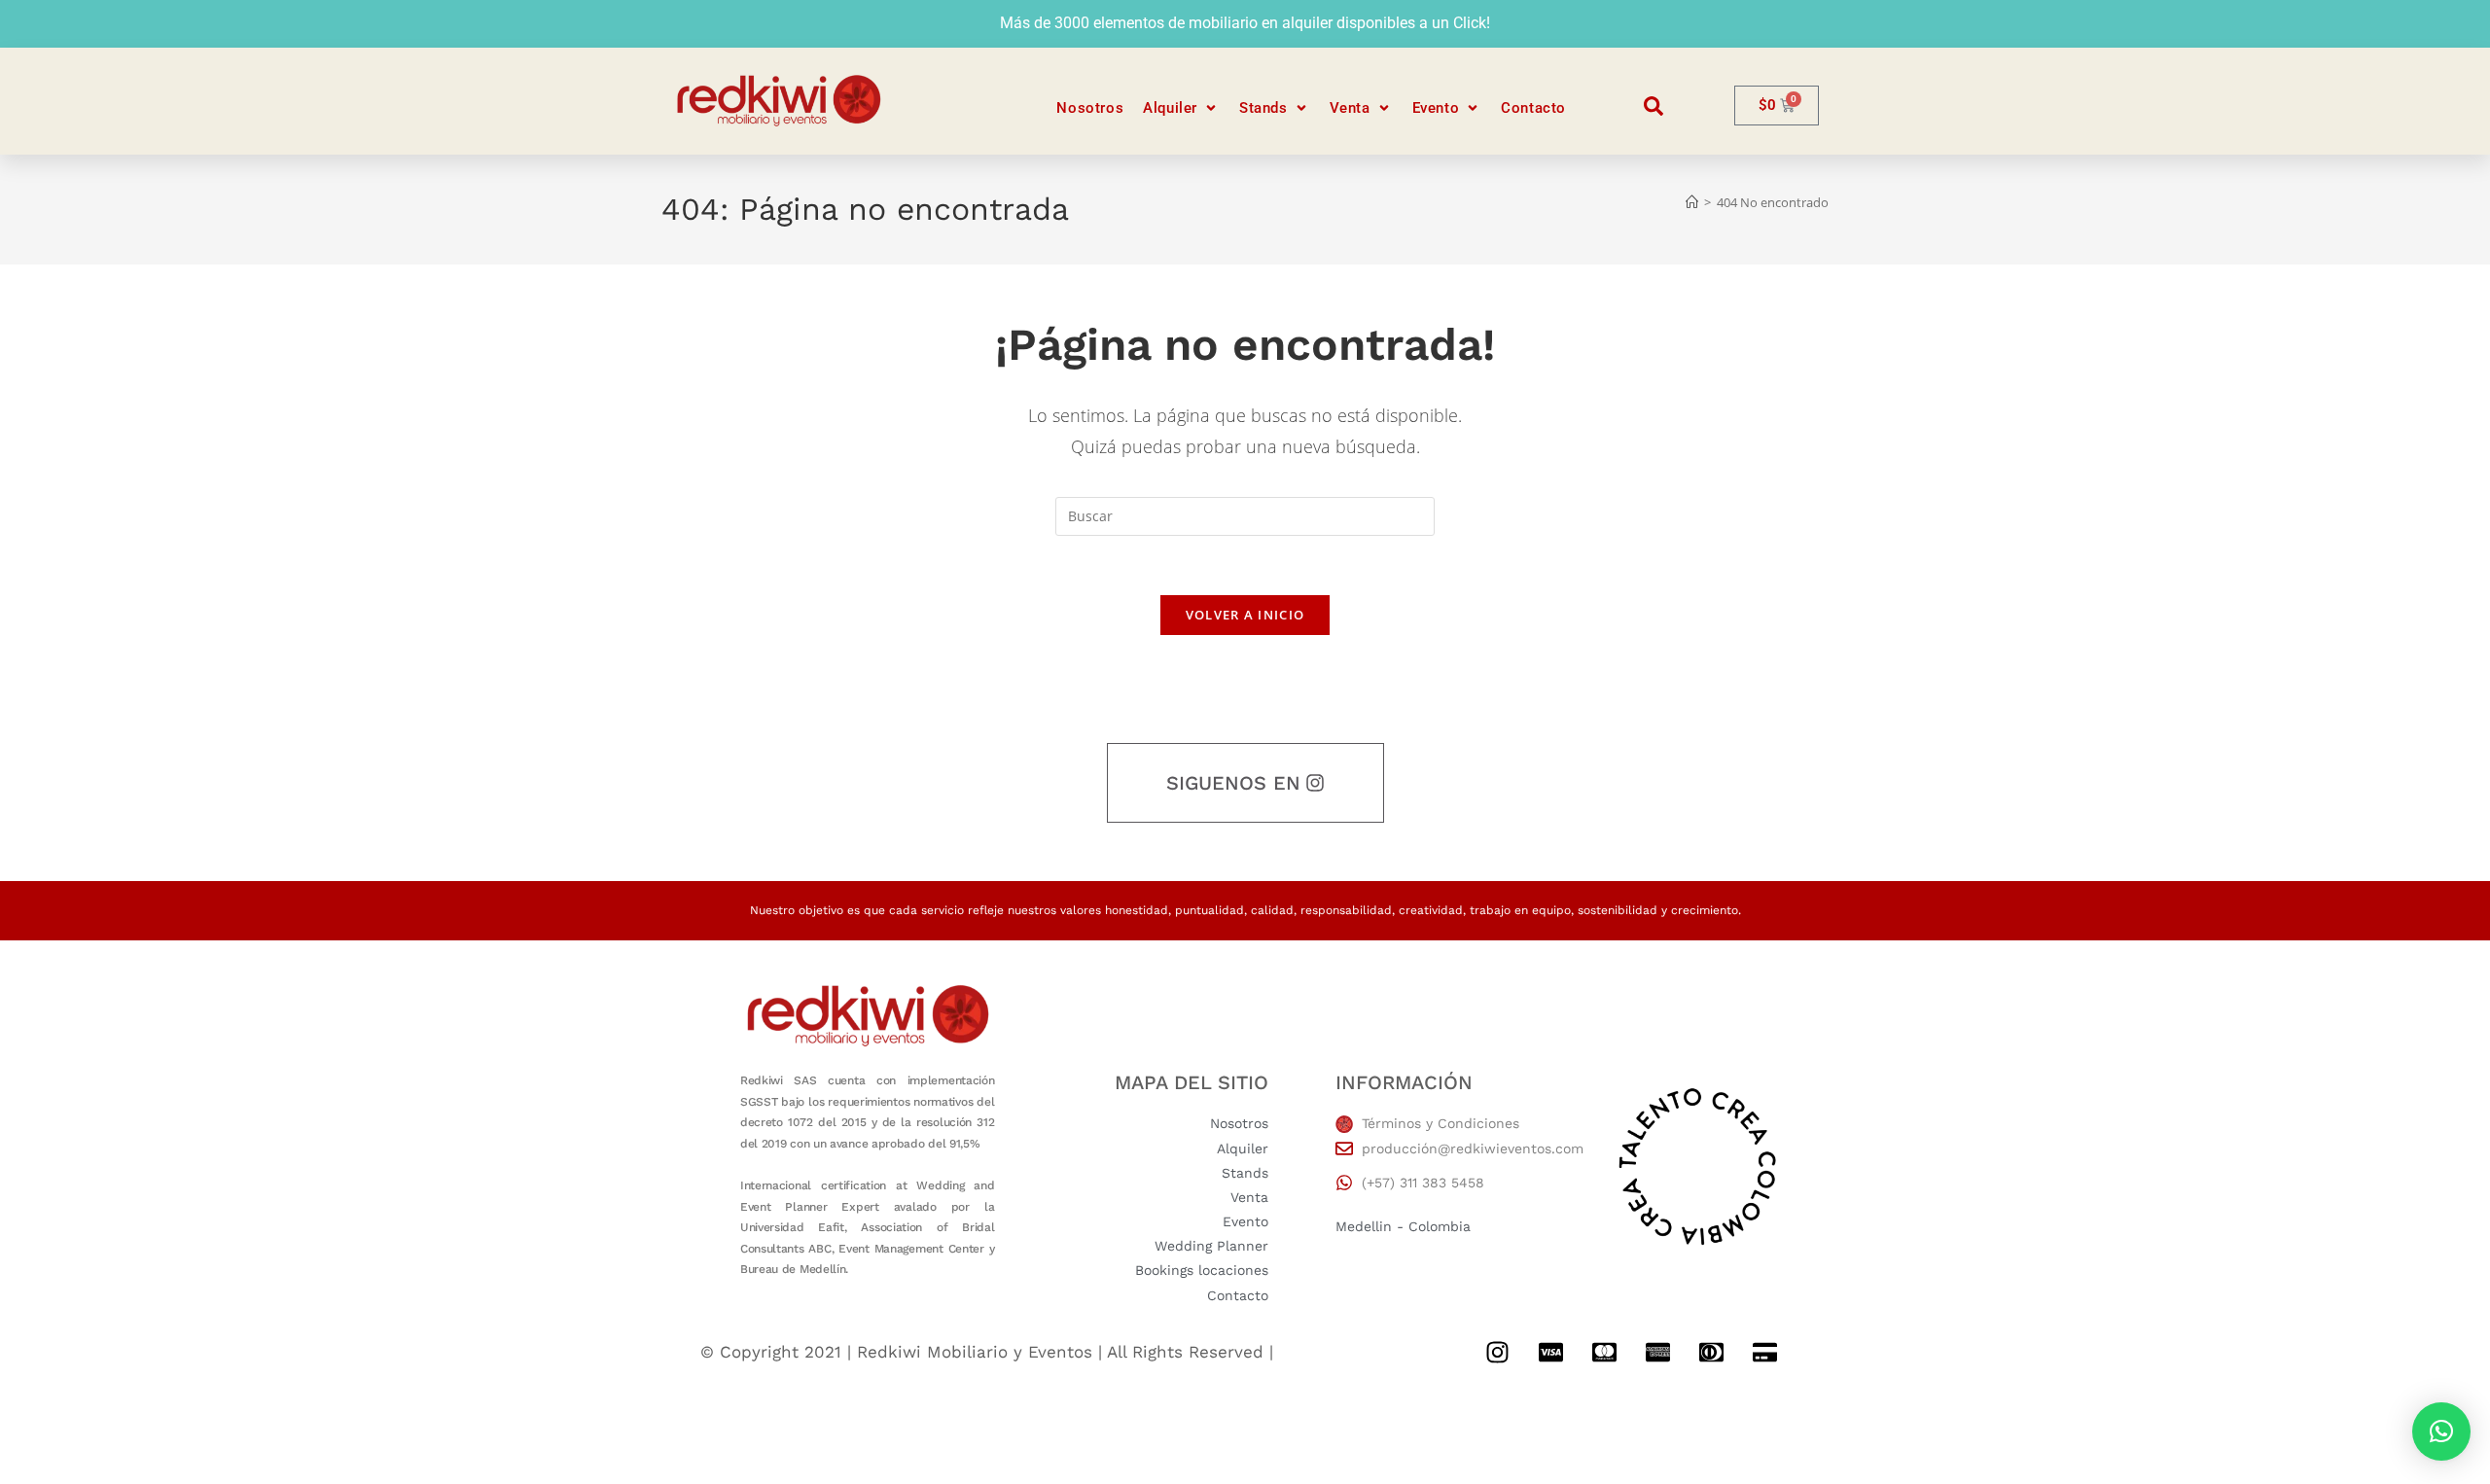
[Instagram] (1497, 1353)
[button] (1181, 108)
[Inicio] (1692, 202)
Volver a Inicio (1245, 615)
